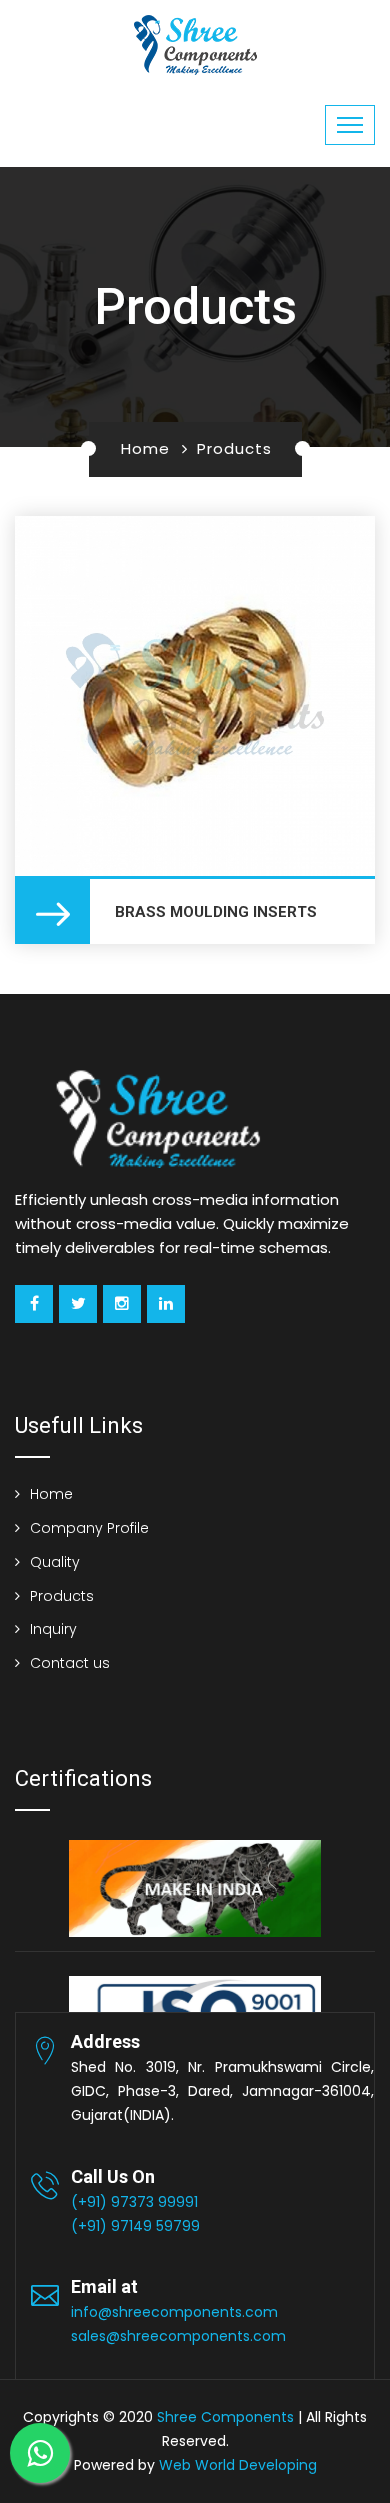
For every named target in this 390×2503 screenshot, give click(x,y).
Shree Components (225, 2417)
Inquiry (53, 1629)
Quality (55, 1562)
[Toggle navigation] (350, 125)
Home (145, 448)
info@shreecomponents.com (174, 2312)
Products (62, 1596)
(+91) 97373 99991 (134, 2202)
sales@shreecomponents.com (178, 2336)
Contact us (70, 1663)
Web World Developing (238, 2465)
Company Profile (89, 1528)
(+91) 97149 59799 (135, 2226)
